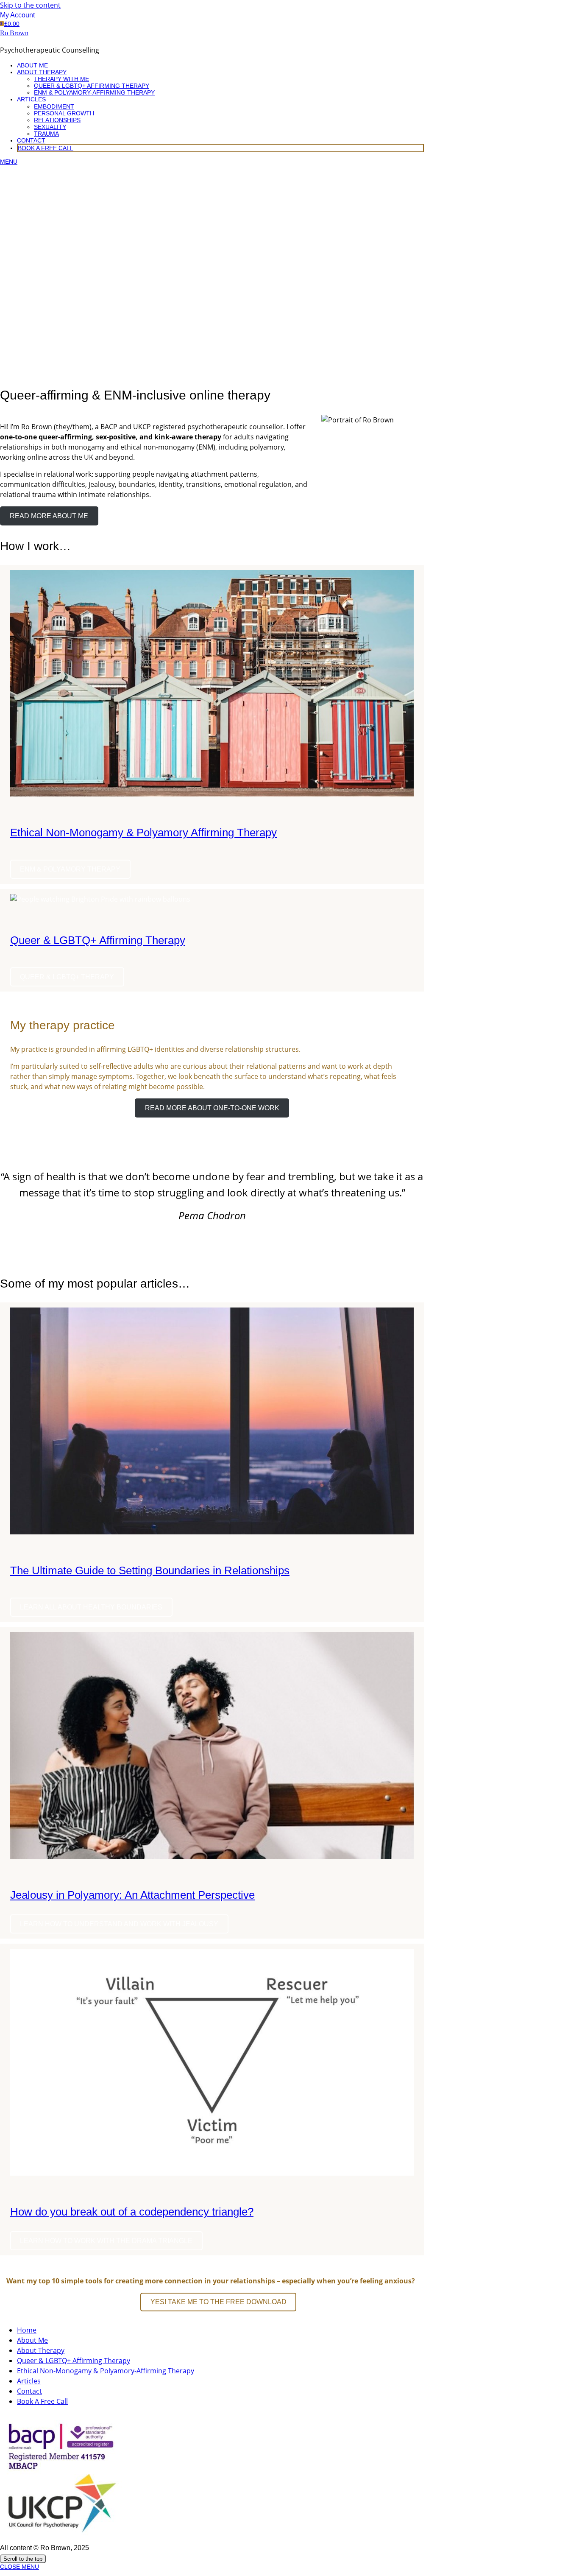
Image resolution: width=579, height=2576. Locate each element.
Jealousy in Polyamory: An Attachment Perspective (132, 1895)
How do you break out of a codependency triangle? (132, 2212)
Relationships (57, 120)
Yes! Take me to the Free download (219, 2302)
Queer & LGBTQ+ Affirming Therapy (92, 86)
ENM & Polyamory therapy (70, 869)
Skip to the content (30, 5)
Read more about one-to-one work (212, 1108)
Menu (9, 162)
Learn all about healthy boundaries (91, 1607)
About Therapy (42, 72)
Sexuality (50, 127)
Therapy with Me (61, 79)
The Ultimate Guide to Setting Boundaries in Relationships (150, 1570)
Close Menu (19, 2567)
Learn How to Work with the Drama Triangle (106, 2241)
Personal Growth (64, 113)
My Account (17, 15)
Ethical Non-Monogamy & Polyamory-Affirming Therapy (106, 2371)
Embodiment (54, 106)
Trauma (46, 134)
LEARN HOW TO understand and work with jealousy (119, 1924)
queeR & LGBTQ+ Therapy (67, 977)
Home (27, 2330)
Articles (31, 99)
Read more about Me (49, 516)
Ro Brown (14, 33)
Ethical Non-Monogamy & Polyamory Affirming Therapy (143, 833)
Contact (31, 140)
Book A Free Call (46, 148)
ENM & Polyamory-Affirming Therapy (94, 92)
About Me (32, 65)
